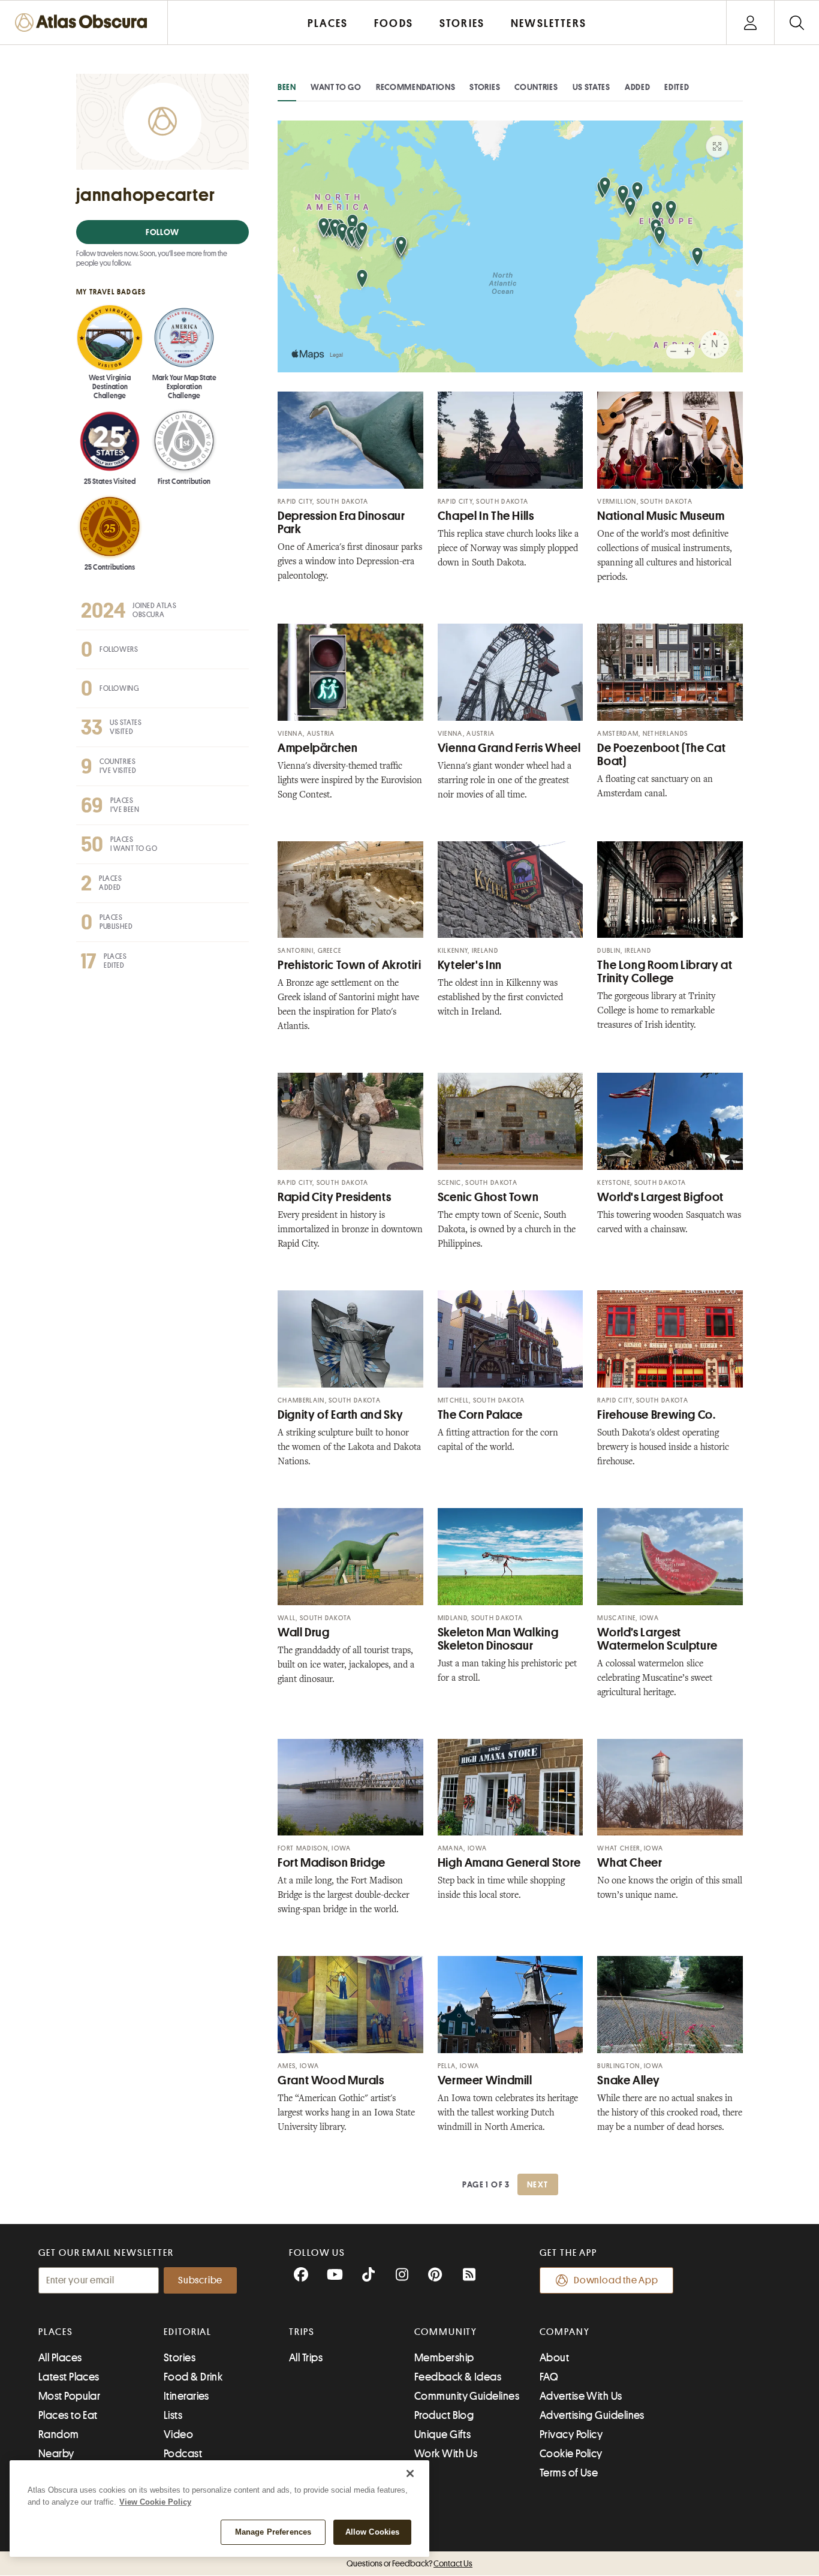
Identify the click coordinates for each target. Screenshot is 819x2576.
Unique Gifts (442, 2434)
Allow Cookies (373, 2532)
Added (638, 87)
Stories (485, 87)
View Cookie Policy (155, 2502)
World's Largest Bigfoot (660, 1197)
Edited (677, 87)
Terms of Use (569, 2473)
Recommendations (416, 87)
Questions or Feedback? (409, 2563)
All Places (60, 2358)
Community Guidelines (467, 2396)
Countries (536, 87)
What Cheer (630, 1863)
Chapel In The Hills (486, 516)
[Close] (410, 2473)
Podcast (183, 2454)
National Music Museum (661, 516)
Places (56, 2332)
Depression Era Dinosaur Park (341, 523)
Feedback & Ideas (458, 2377)
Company (564, 2332)
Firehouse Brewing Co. (656, 1415)
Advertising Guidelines (592, 2415)
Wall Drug (304, 1632)
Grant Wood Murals (331, 2080)
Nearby (56, 2454)
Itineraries (186, 2396)
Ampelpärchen (318, 748)
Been (287, 87)
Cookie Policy (571, 2454)
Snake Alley (628, 2080)
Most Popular (69, 2396)
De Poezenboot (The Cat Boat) (661, 755)
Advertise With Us (581, 2396)
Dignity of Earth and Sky (341, 1415)
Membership (444, 2358)
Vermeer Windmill (485, 2080)
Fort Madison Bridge (332, 1863)
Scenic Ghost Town (488, 1197)
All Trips (306, 2358)
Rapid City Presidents (334, 1197)
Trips (302, 2332)
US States (591, 87)
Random (59, 2434)
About (554, 2358)
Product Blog (444, 2415)
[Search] (797, 22)
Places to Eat (68, 2415)
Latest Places (69, 2377)
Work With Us (446, 2454)
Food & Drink (193, 2377)
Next (538, 2184)
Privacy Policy (571, 2434)
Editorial (188, 2332)
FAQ (549, 2377)
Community (446, 2332)
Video (178, 2434)
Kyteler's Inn (470, 965)
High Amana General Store (509, 1863)
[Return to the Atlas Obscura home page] (84, 22)
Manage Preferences (273, 2532)
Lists (173, 2415)
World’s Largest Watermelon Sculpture (657, 1639)
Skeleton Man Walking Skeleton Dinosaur (498, 1639)
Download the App (616, 2280)
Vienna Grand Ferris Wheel (509, 748)
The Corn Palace (480, 1415)
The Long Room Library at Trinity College (665, 972)
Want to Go (336, 87)
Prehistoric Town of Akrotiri (350, 965)
